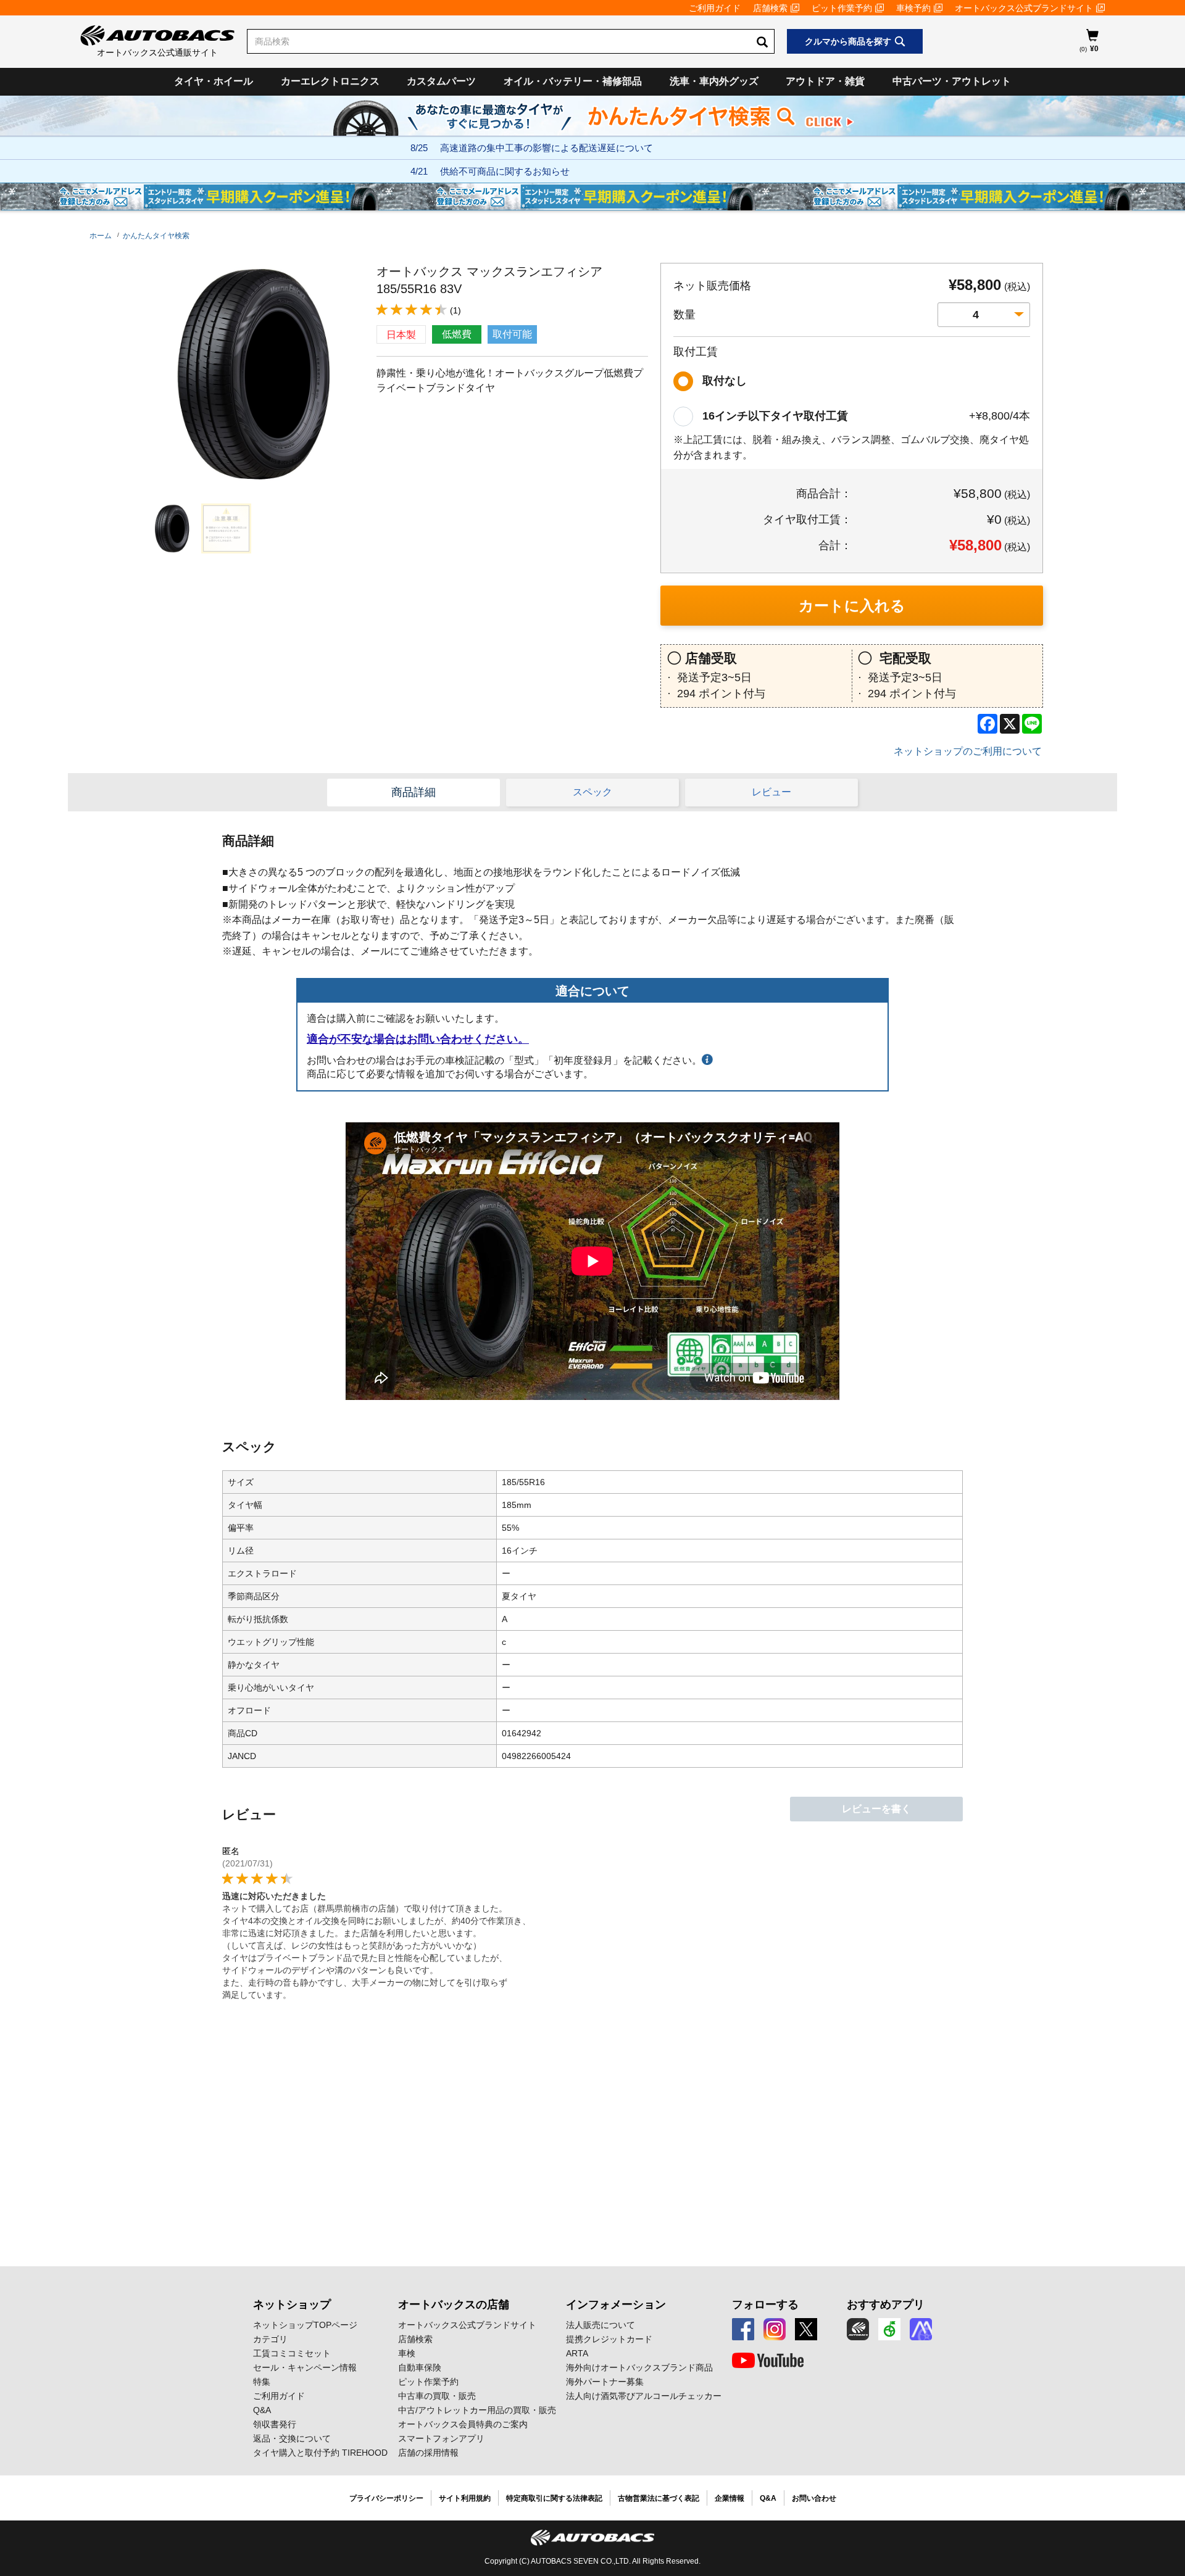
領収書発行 (275, 2424)
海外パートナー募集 (605, 2382)
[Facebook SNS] (743, 2329)
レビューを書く (876, 1809)
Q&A (262, 2410)
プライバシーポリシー (386, 2498)
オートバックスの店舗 (454, 2305)
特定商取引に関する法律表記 (554, 2498)
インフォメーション (616, 2305)
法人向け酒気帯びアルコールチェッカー (644, 2396)
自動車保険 (420, 2367)
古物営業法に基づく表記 (659, 2498)
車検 (407, 2353)
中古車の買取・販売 (437, 2396)
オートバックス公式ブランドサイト (1024, 8)
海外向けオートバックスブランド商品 (639, 2367)
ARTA (577, 2353)
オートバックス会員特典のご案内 (463, 2424)
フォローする (765, 2305)
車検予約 (913, 8)
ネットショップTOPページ (305, 2325)
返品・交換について (292, 2438)
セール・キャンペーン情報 (305, 2367)
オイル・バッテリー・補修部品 (573, 81)
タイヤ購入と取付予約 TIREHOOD (320, 2453)
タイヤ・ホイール (214, 81)
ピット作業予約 (842, 8)
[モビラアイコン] (921, 2329)
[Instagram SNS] (775, 2329)
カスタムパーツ (441, 81)
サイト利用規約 (465, 2498)
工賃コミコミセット (292, 2353)
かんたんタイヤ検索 (156, 236)
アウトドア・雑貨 (825, 81)
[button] (169, 528)
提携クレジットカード (609, 2339)
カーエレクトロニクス (330, 81)
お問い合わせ (814, 2498)
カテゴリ (270, 2339)
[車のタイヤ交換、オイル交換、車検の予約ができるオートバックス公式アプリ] (858, 2329)
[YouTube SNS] (768, 2361)
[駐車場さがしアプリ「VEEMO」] (889, 2329)
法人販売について (601, 2325)
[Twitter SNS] (806, 2329)
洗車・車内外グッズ (714, 81)
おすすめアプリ (886, 2305)
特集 (262, 2382)
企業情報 (730, 2498)
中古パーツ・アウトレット (952, 81)
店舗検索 (770, 8)
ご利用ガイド (715, 8)
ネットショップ (292, 2305)
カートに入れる (852, 606)
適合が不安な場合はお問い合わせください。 (418, 1039)
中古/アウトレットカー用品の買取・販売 (477, 2410)
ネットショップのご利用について (968, 751)
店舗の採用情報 (428, 2453)
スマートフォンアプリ (441, 2438)
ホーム (101, 236)
